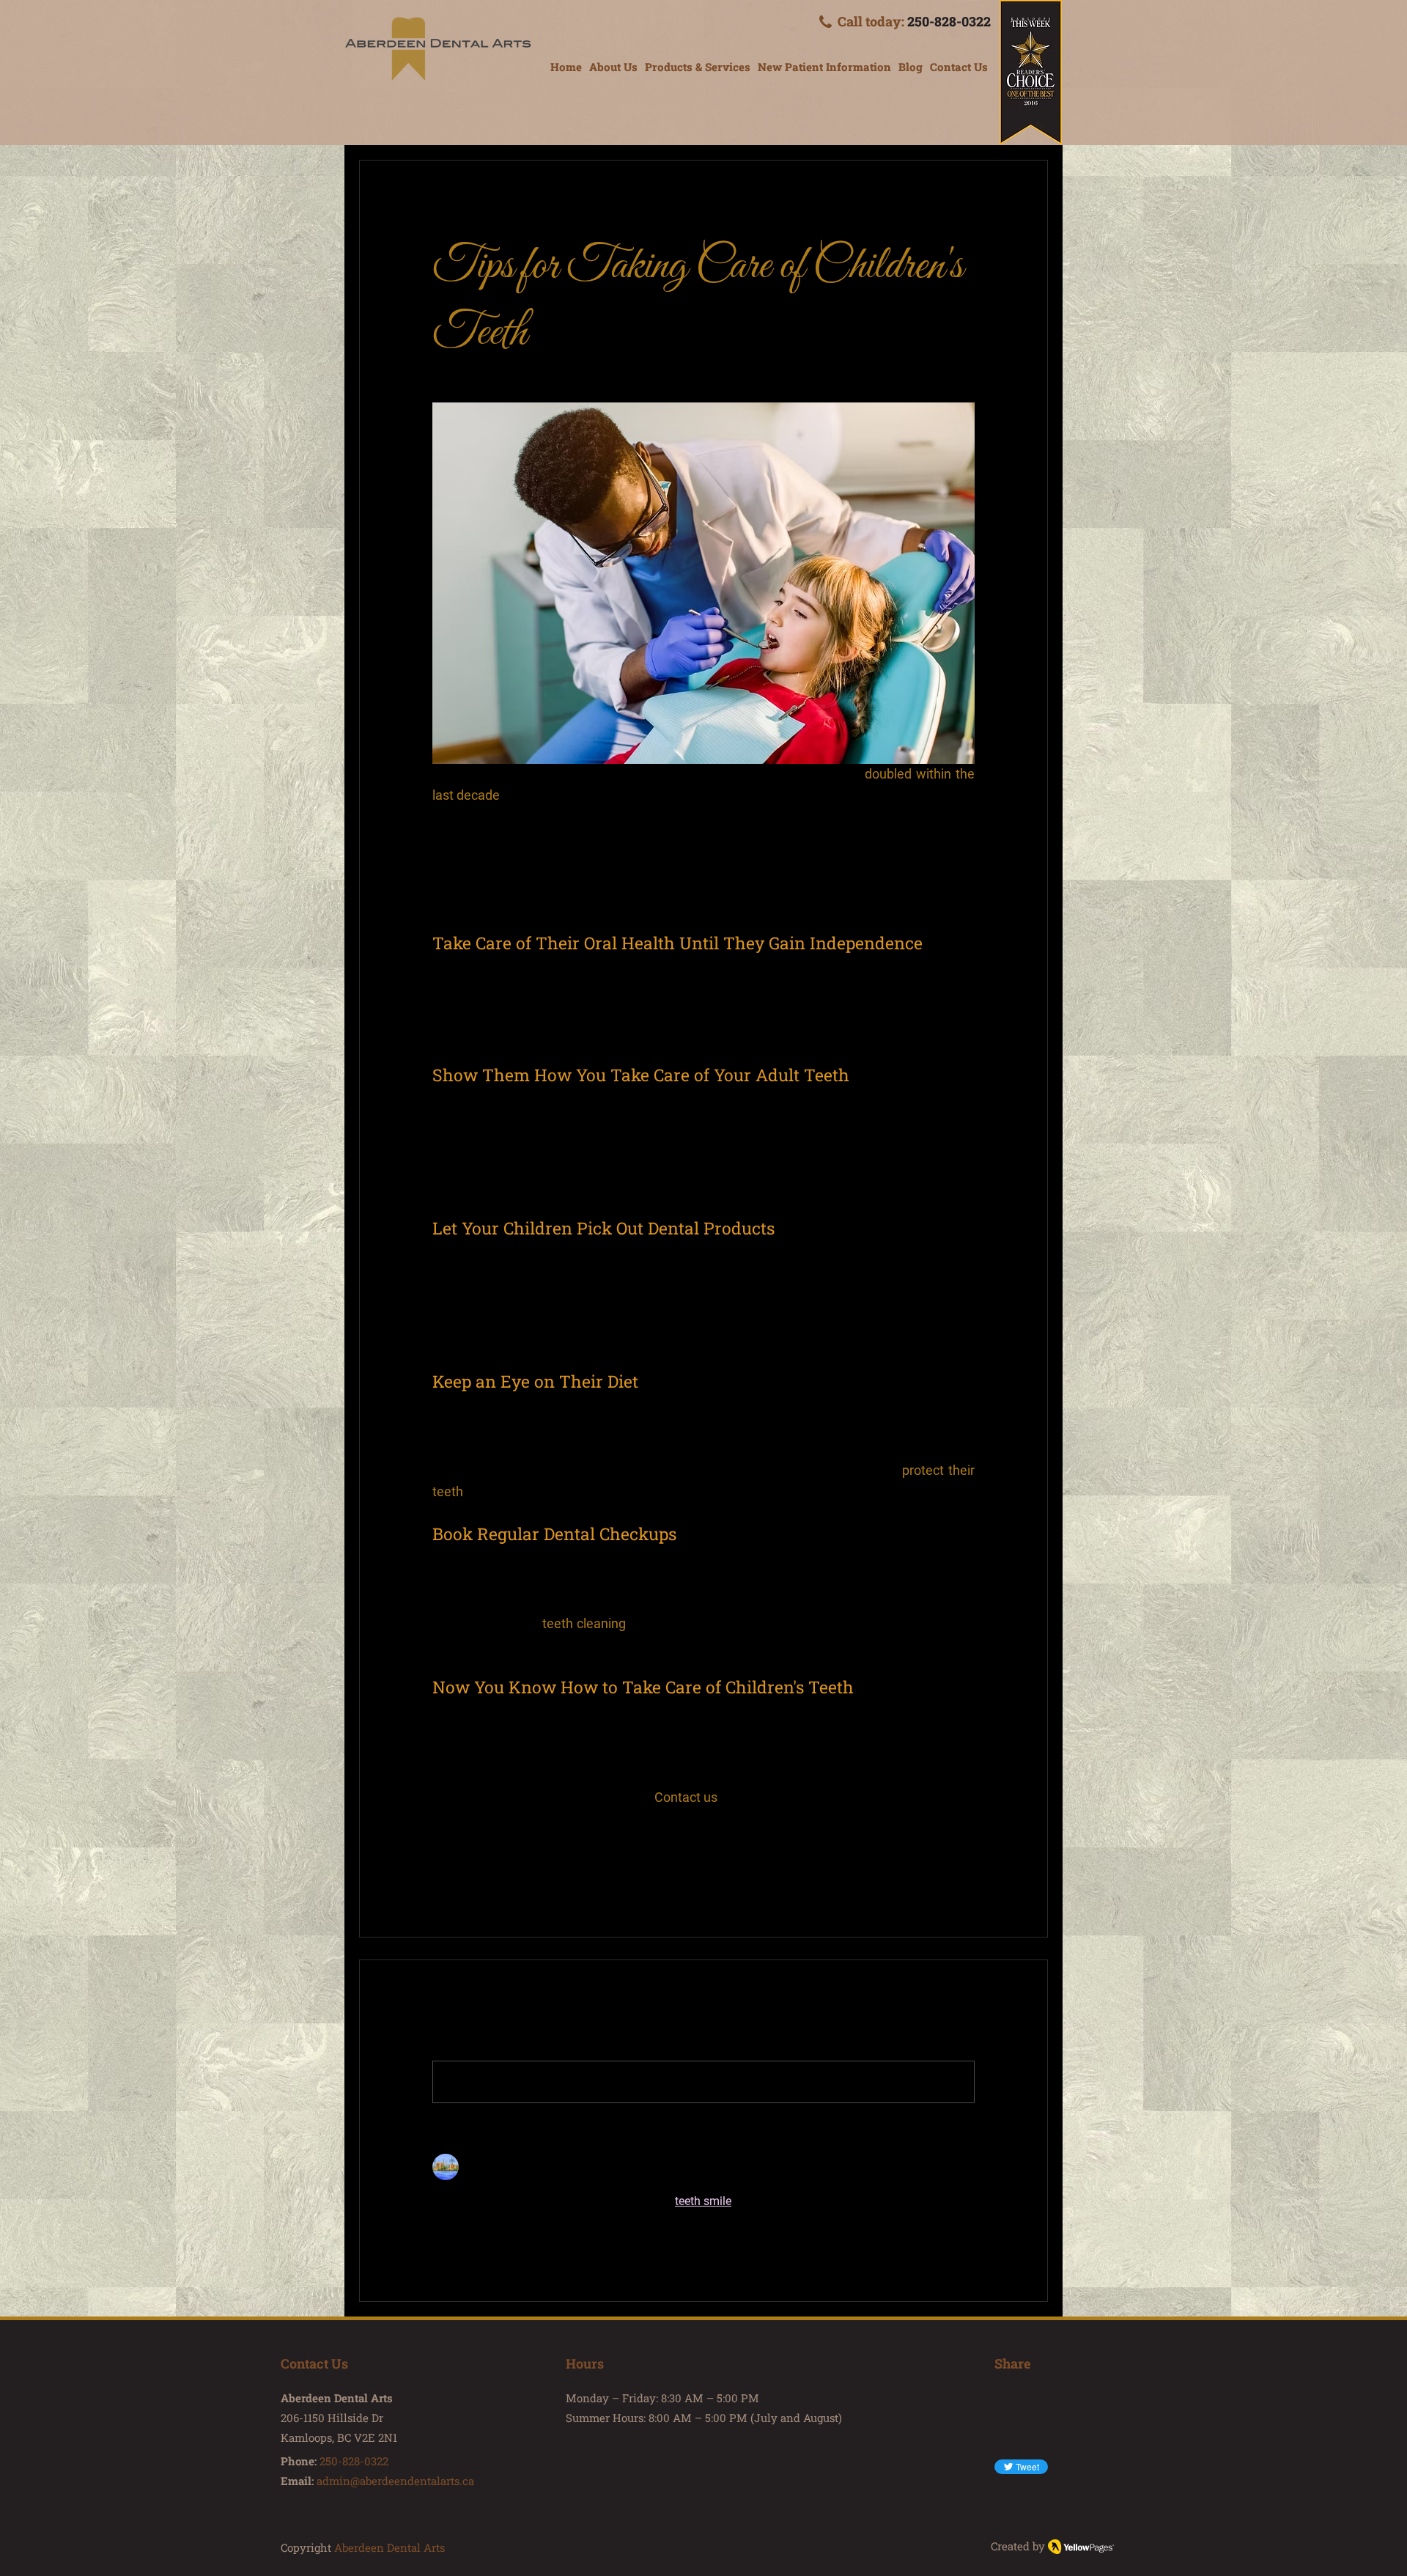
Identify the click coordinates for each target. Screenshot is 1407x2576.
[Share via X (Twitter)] (475, 1869)
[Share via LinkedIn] (511, 1869)
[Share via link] (547, 1869)
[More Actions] (966, 2167)
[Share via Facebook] (439, 1869)
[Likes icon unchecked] (477, 2248)
